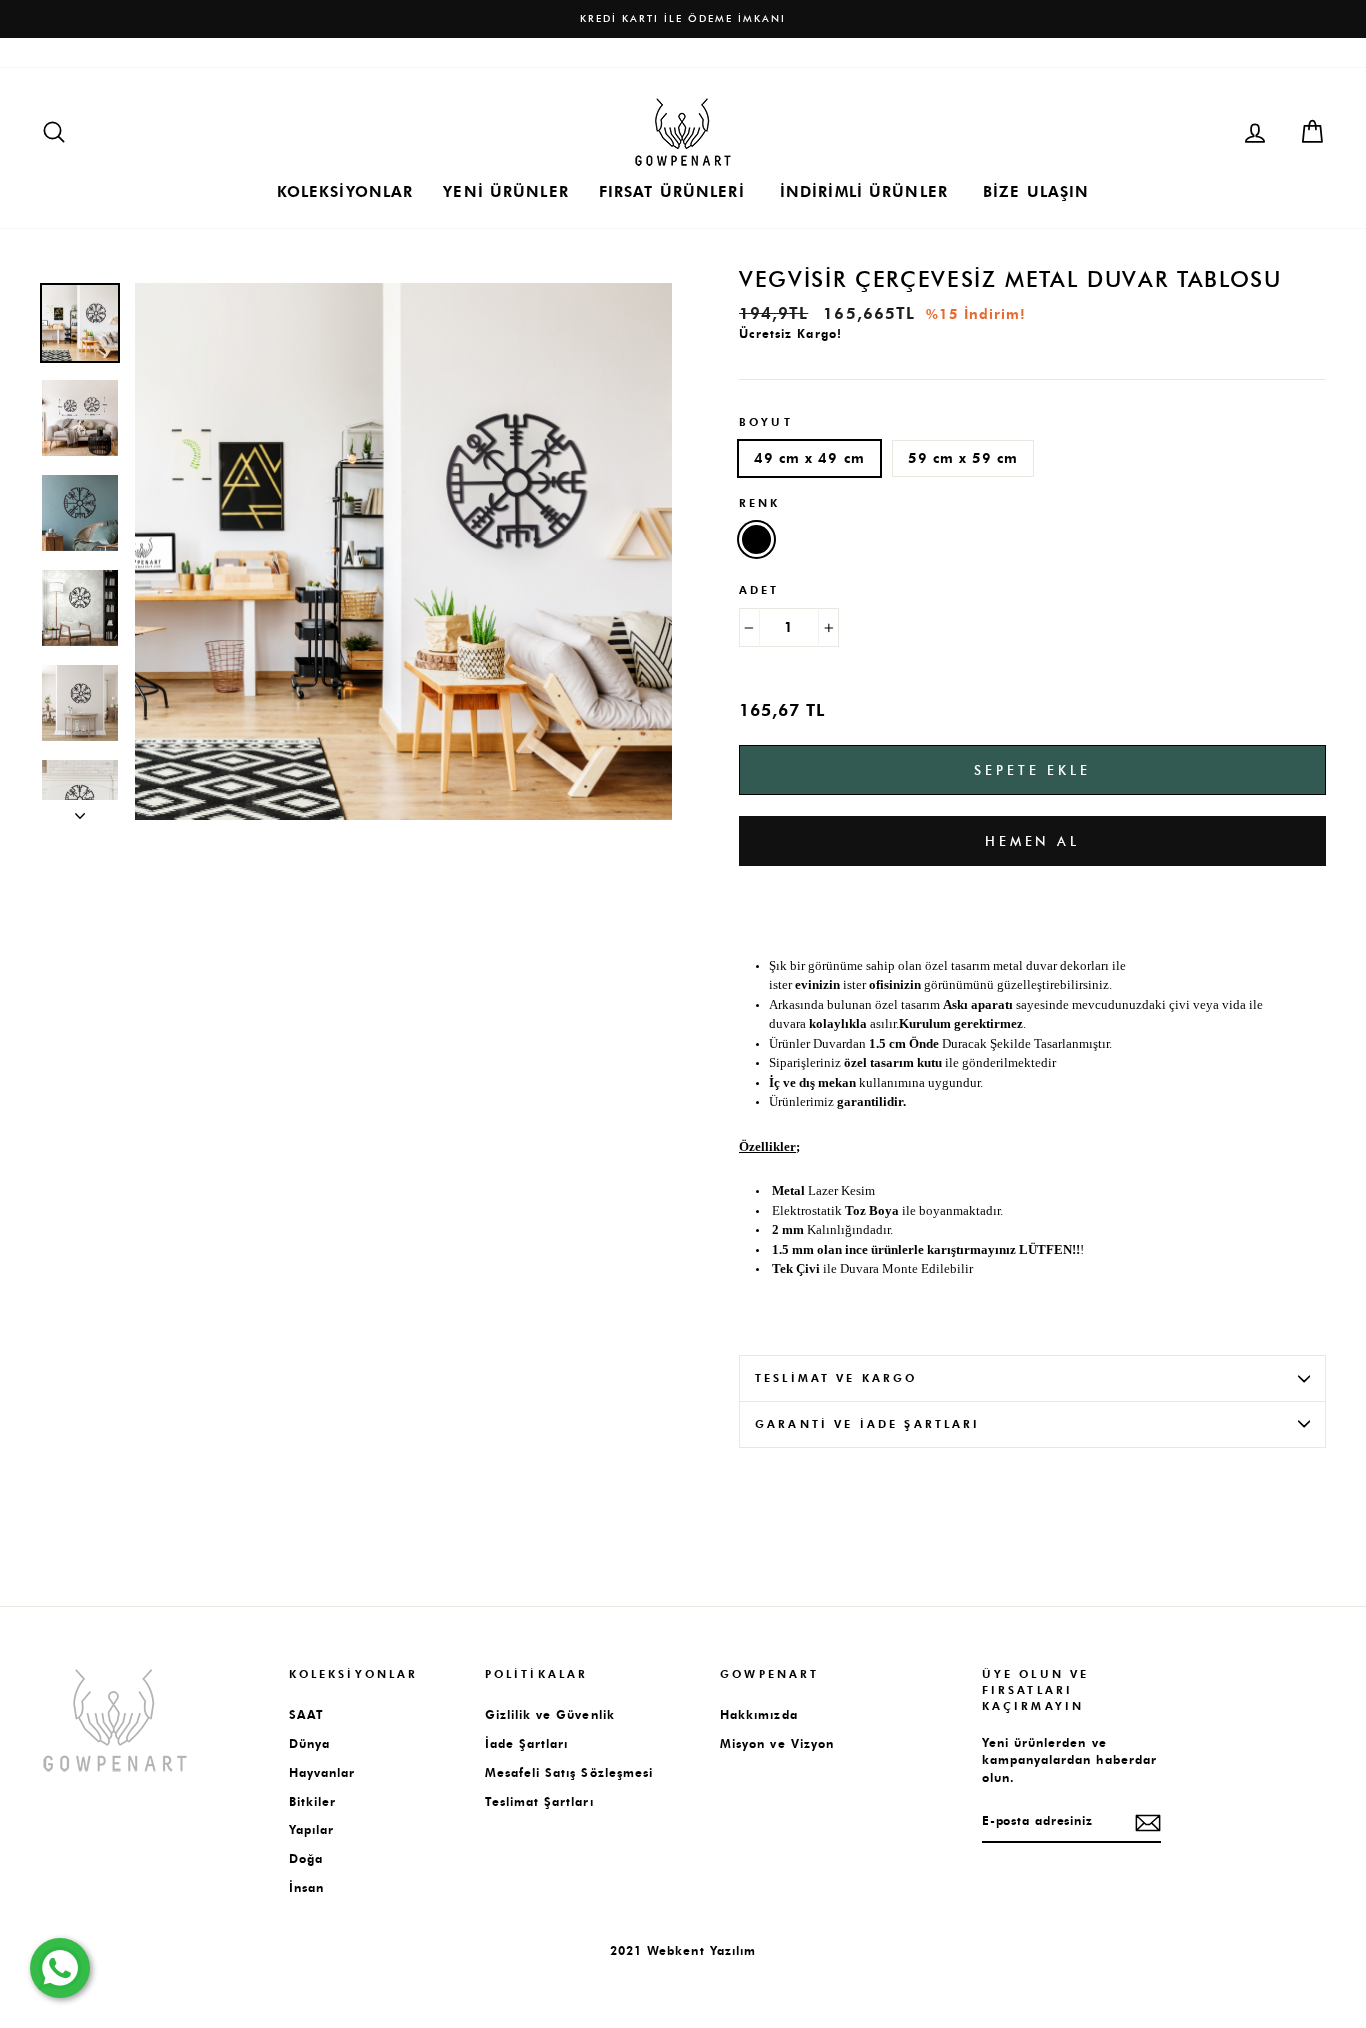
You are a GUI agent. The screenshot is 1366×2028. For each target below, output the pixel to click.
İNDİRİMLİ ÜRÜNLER (864, 192)
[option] (683, 19)
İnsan (306, 1888)
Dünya (309, 1744)
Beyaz (756, 539)
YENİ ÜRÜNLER (506, 192)
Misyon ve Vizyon (777, 1744)
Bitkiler (312, 1802)
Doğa (306, 1859)
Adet (759, 590)
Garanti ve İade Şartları (868, 1424)
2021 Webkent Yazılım (683, 1950)
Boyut (766, 422)
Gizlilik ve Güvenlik (550, 1715)
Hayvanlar (322, 1773)
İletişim (156, 52)
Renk (760, 503)
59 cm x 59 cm (963, 458)
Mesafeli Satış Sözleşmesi (277, 52)
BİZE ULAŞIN (1036, 192)
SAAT (306, 1715)
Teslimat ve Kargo (836, 1378)
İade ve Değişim (427, 52)
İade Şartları (527, 1744)
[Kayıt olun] (1148, 1823)
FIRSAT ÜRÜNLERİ (672, 192)
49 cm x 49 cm (809, 458)
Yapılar (311, 1830)
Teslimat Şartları (548, 52)
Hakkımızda (77, 52)
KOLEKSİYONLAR (345, 192)
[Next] (80, 810)
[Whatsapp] (60, 1968)
